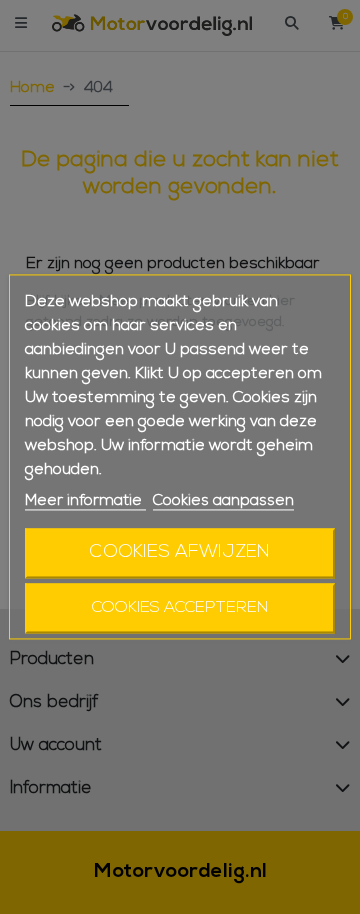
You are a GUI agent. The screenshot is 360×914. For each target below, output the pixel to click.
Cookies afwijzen (180, 553)
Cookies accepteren (180, 609)
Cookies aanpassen (223, 501)
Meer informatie (85, 501)
